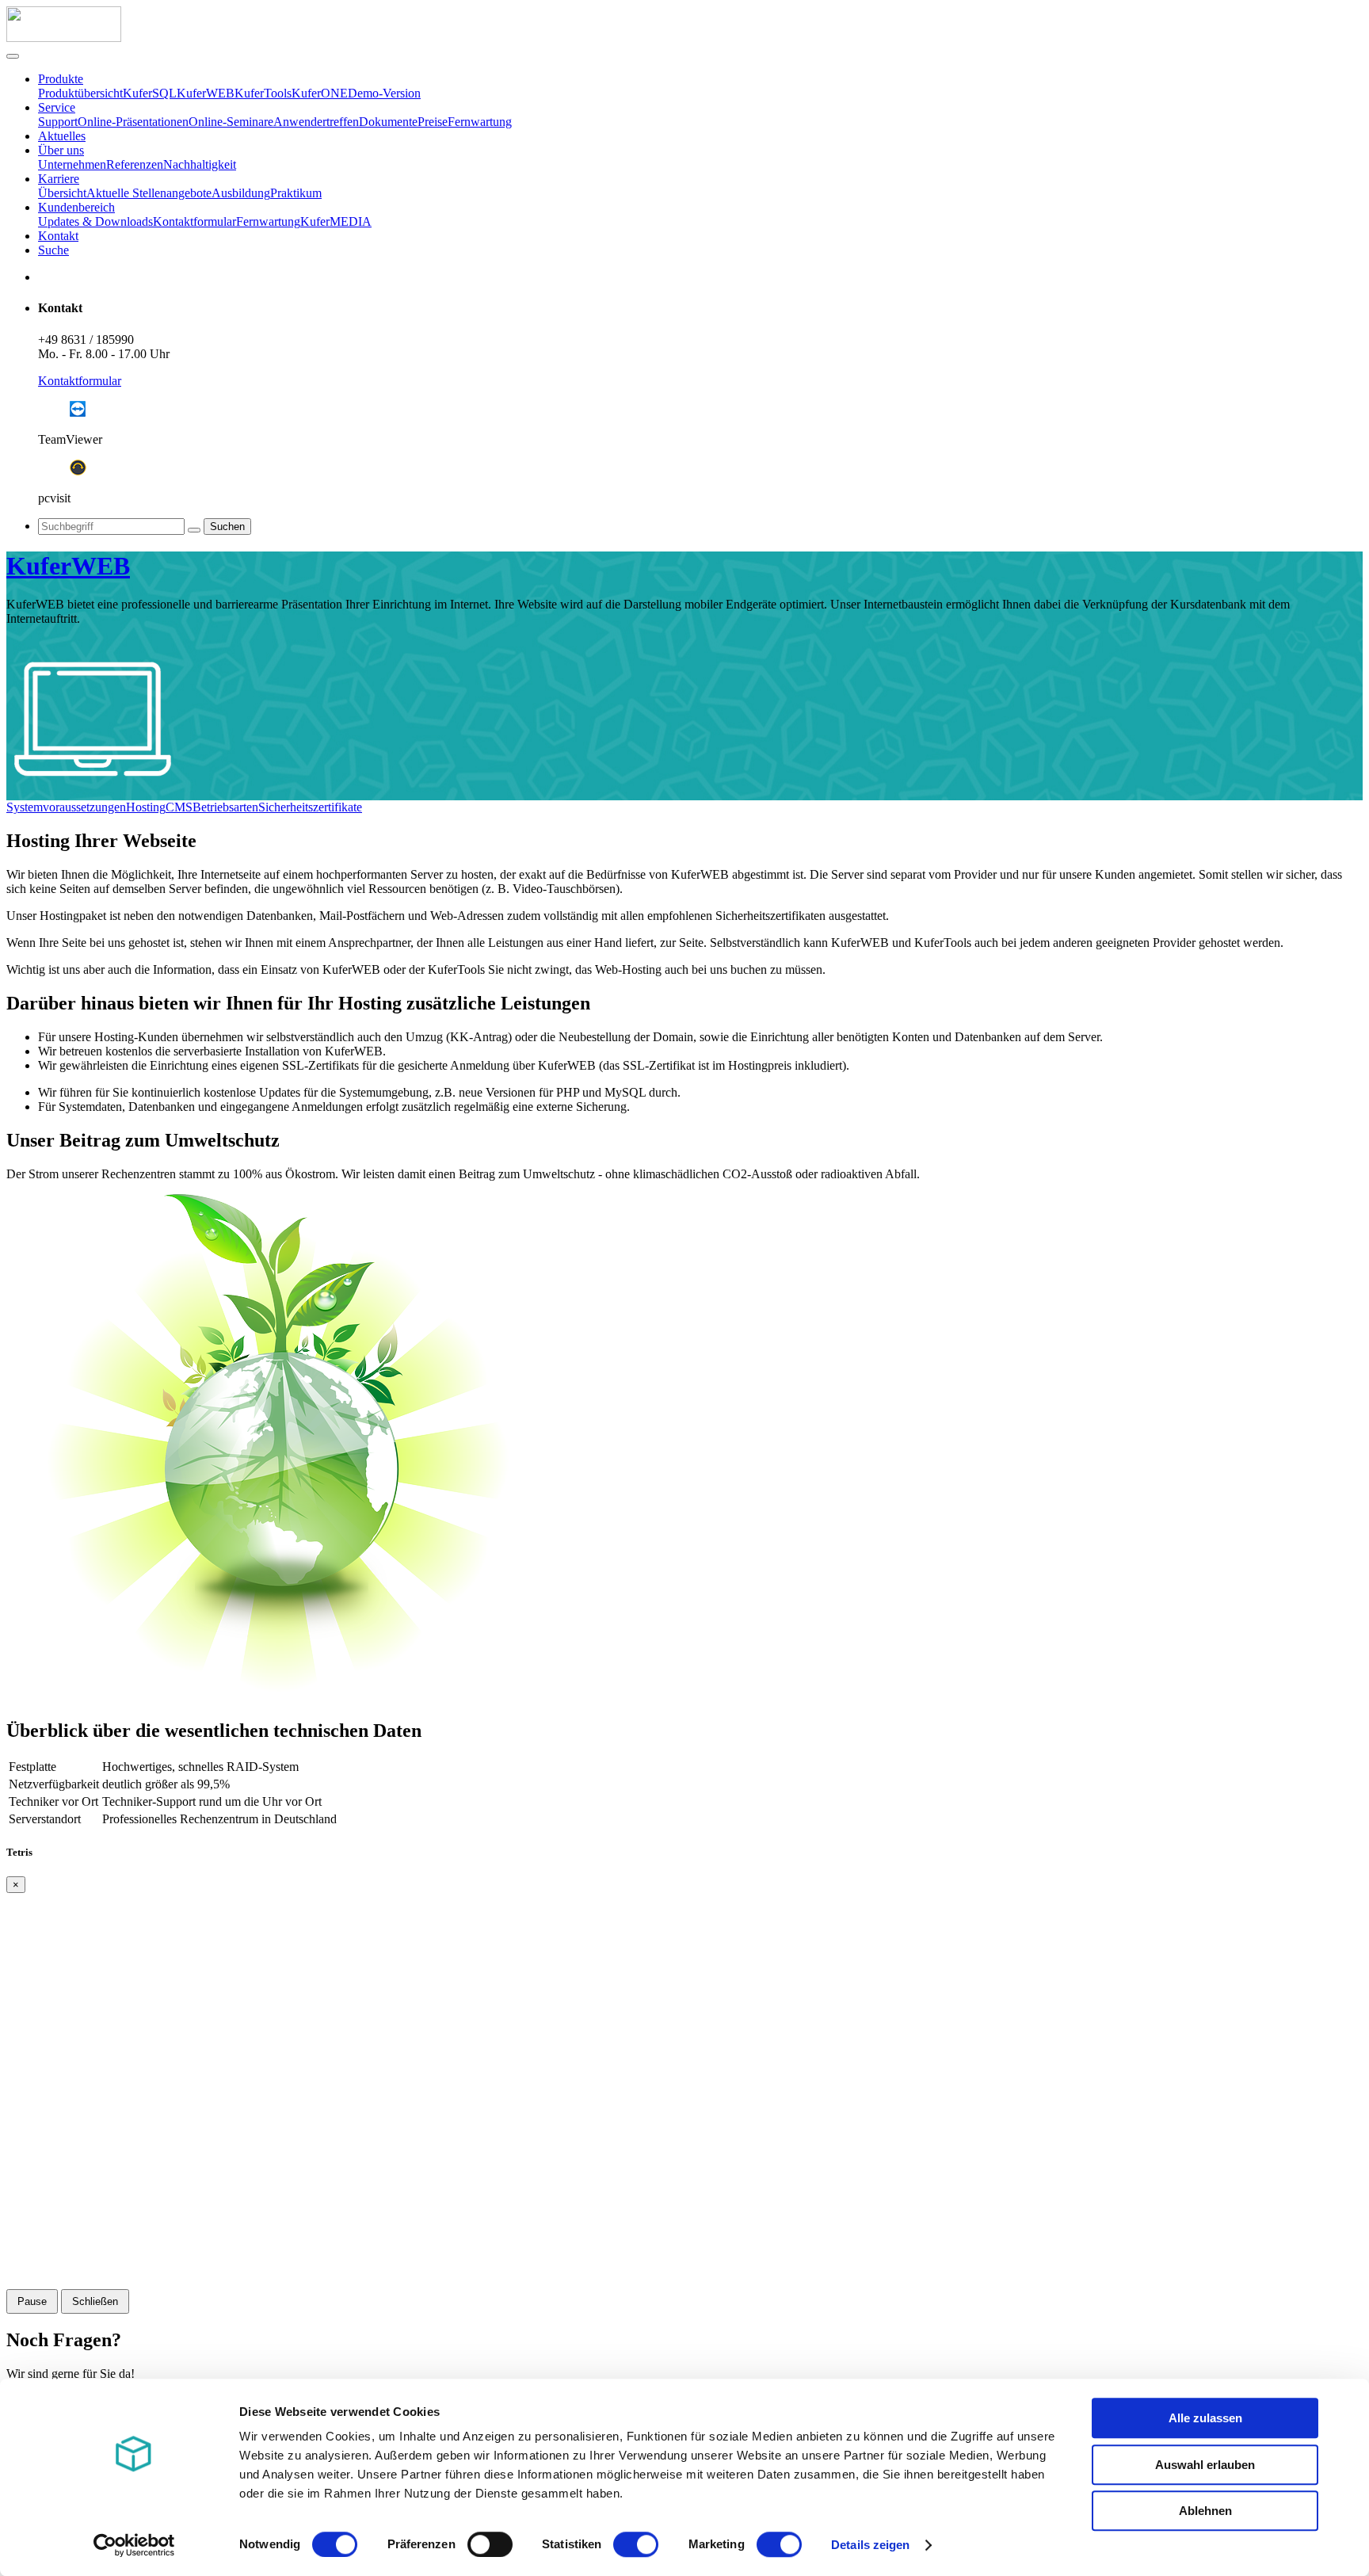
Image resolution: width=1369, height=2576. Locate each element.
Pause (32, 2301)
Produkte (61, 79)
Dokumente (388, 122)
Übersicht (62, 193)
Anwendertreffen (316, 122)
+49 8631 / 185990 (86, 340)
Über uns (61, 150)
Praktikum (296, 193)
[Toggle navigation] (13, 56)
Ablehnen (1205, 2511)
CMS (179, 807)
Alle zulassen (1205, 2418)
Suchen (227, 527)
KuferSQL (150, 93)
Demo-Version (384, 93)
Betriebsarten (225, 807)
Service (57, 107)
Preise (433, 122)
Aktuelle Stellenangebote (149, 193)
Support (58, 122)
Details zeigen (870, 2545)
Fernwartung (480, 122)
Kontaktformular (194, 221)
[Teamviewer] (78, 412)
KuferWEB (206, 93)
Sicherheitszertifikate (310, 807)
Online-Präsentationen (133, 122)
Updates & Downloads (95, 221)
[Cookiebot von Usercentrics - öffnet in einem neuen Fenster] (134, 2545)
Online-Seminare (231, 122)
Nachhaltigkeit (200, 164)
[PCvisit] (78, 471)
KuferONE (320, 93)
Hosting (146, 807)
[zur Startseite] (64, 38)
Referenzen (135, 164)
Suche (53, 250)
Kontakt (58, 236)
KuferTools (263, 93)
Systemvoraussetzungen (66, 807)
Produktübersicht (80, 93)
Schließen (95, 2301)
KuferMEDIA (336, 221)
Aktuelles (62, 136)
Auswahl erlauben (1205, 2465)
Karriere (59, 179)
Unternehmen (72, 164)
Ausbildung (241, 193)
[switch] (490, 2544)
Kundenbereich (76, 207)
